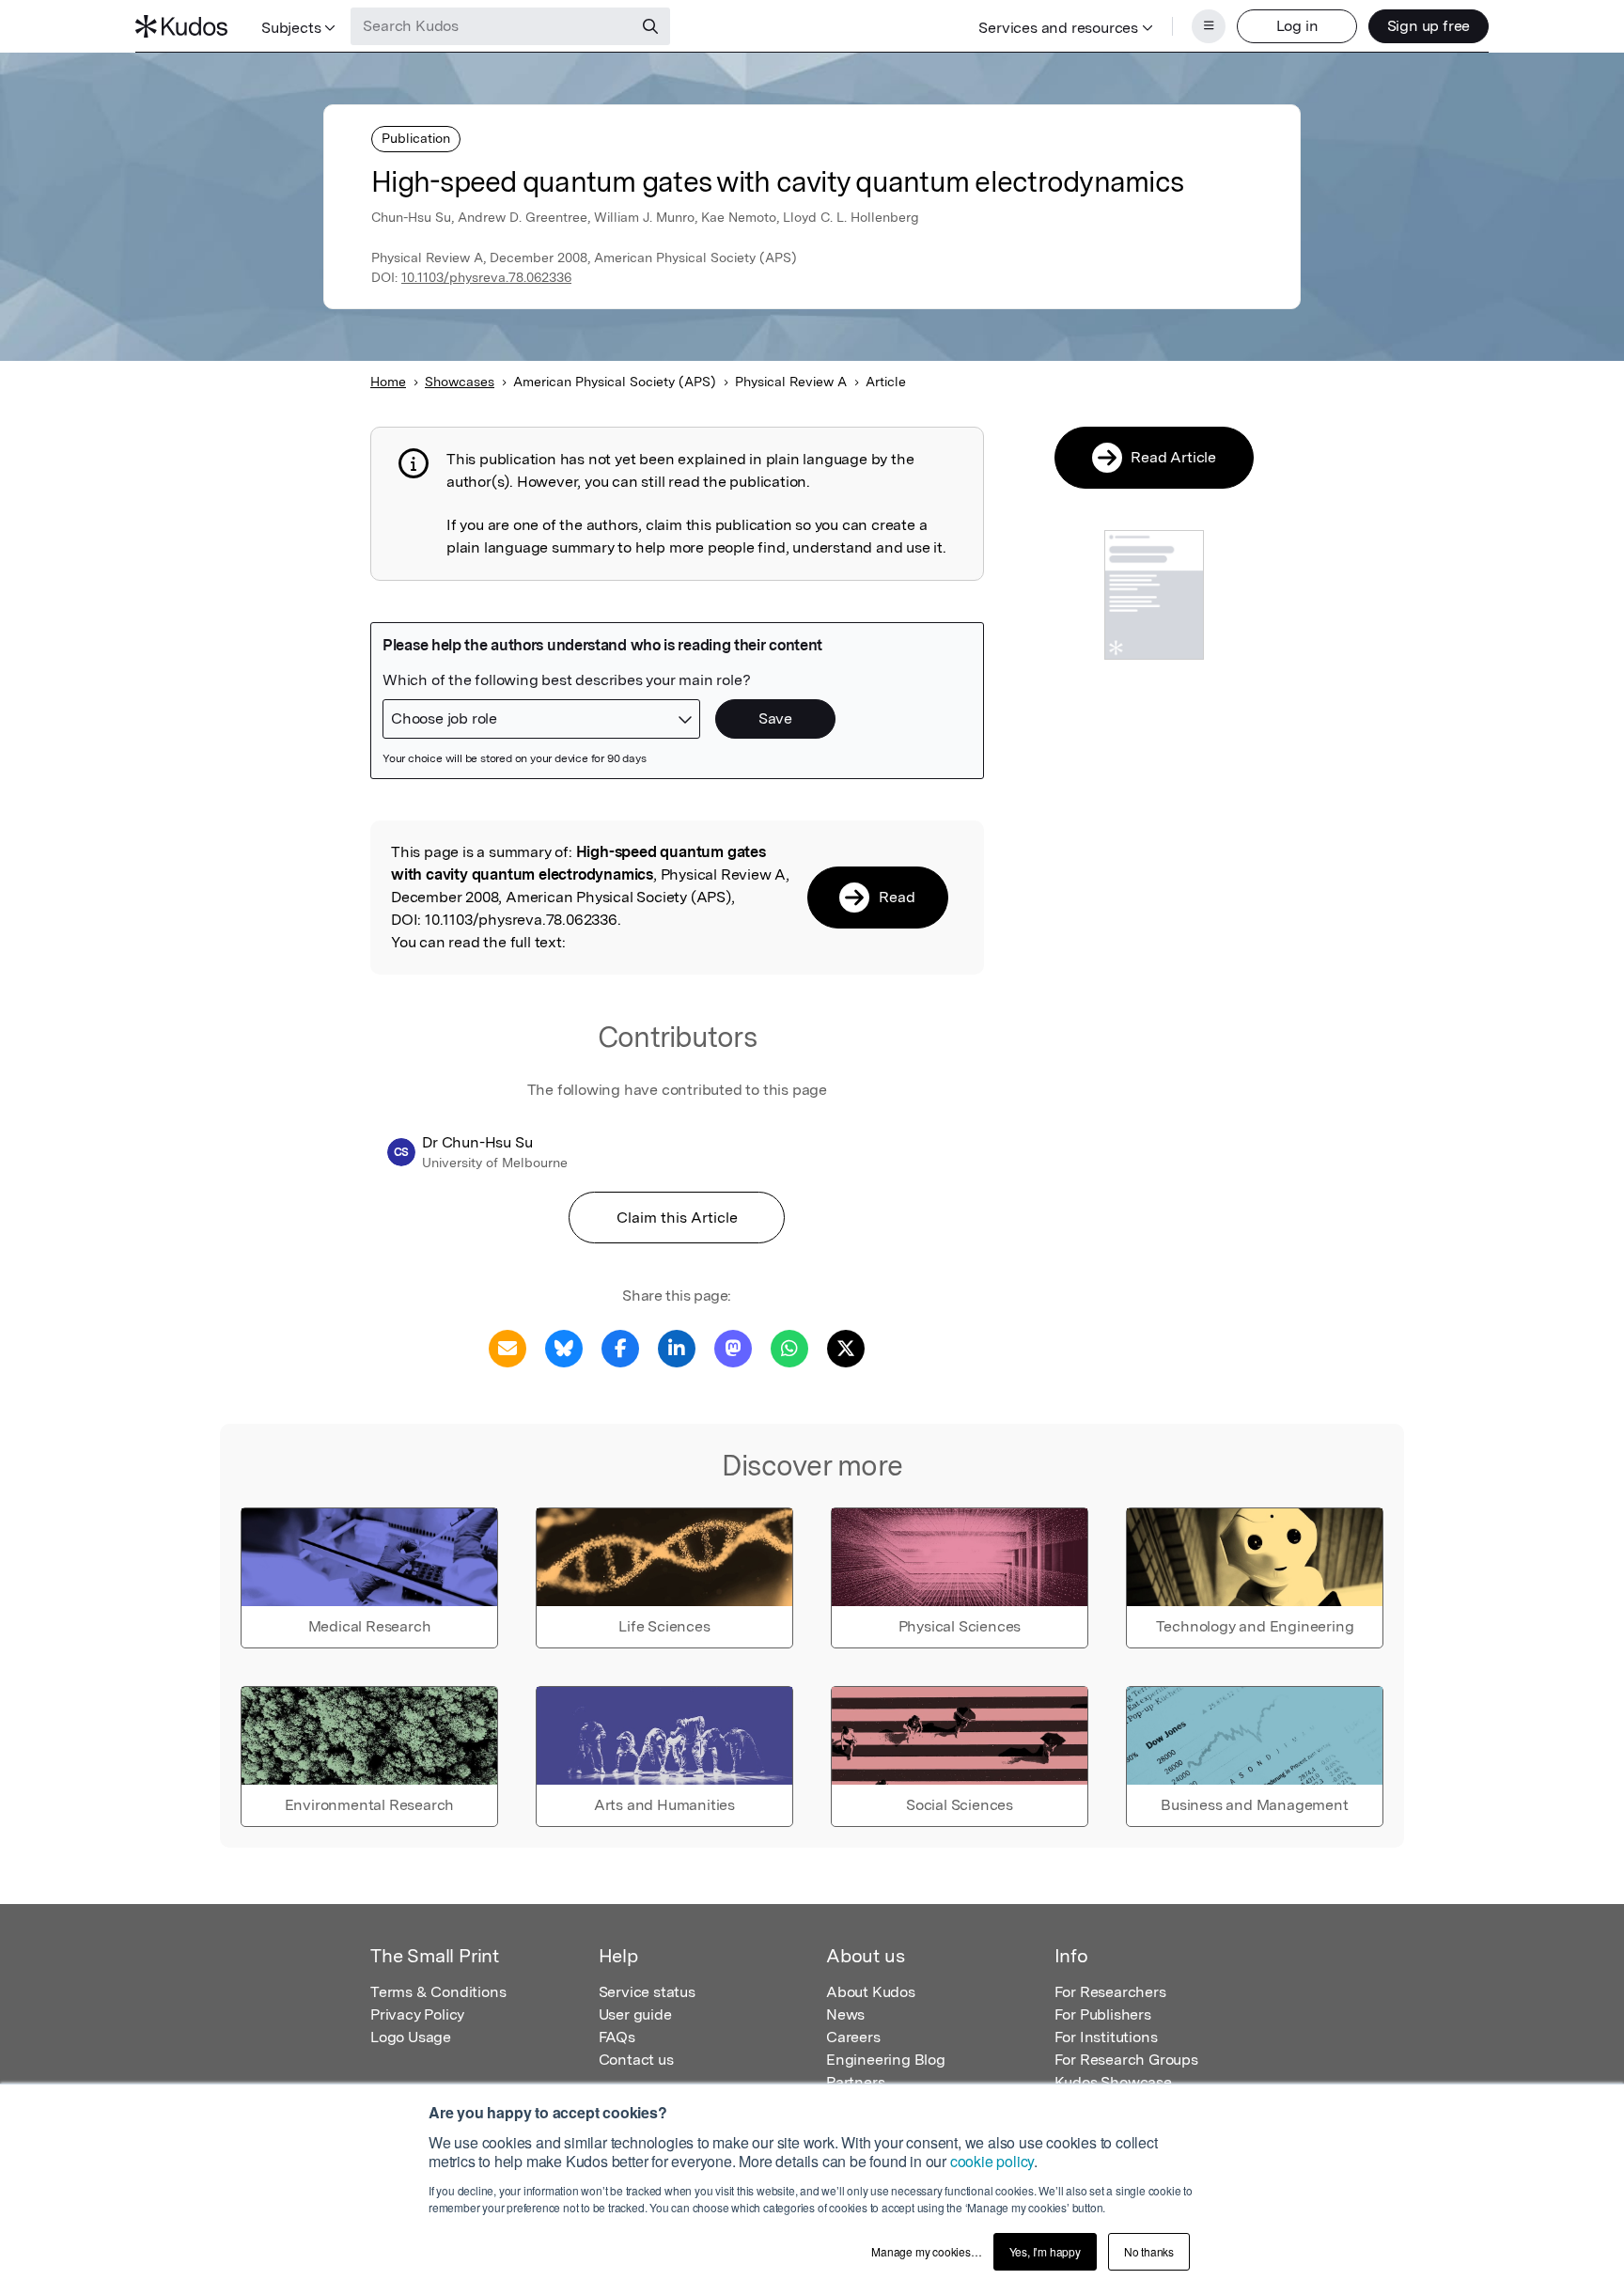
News (845, 2014)
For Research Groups (1126, 2060)
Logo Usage (411, 2037)
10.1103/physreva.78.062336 (486, 277)
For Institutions (1106, 2037)
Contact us (636, 2060)
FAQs (617, 2037)
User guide (635, 2014)
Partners (855, 2082)
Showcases (460, 382)
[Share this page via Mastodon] (733, 1347)
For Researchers (1110, 1992)
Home (388, 382)
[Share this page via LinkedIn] (677, 1347)
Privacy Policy (417, 2014)
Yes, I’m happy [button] (1045, 2251)
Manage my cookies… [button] (926, 2251)
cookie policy (992, 2161)
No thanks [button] (1149, 2251)
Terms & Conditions (438, 1992)
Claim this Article (677, 1218)
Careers (853, 2037)
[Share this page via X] (846, 1347)
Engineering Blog (886, 2060)
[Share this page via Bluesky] (564, 1347)
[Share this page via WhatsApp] (789, 1347)
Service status (647, 1992)
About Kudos (871, 1992)
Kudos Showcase (1113, 2082)
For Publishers (1103, 2014)
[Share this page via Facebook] (620, 1347)
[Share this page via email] (507, 1347)
